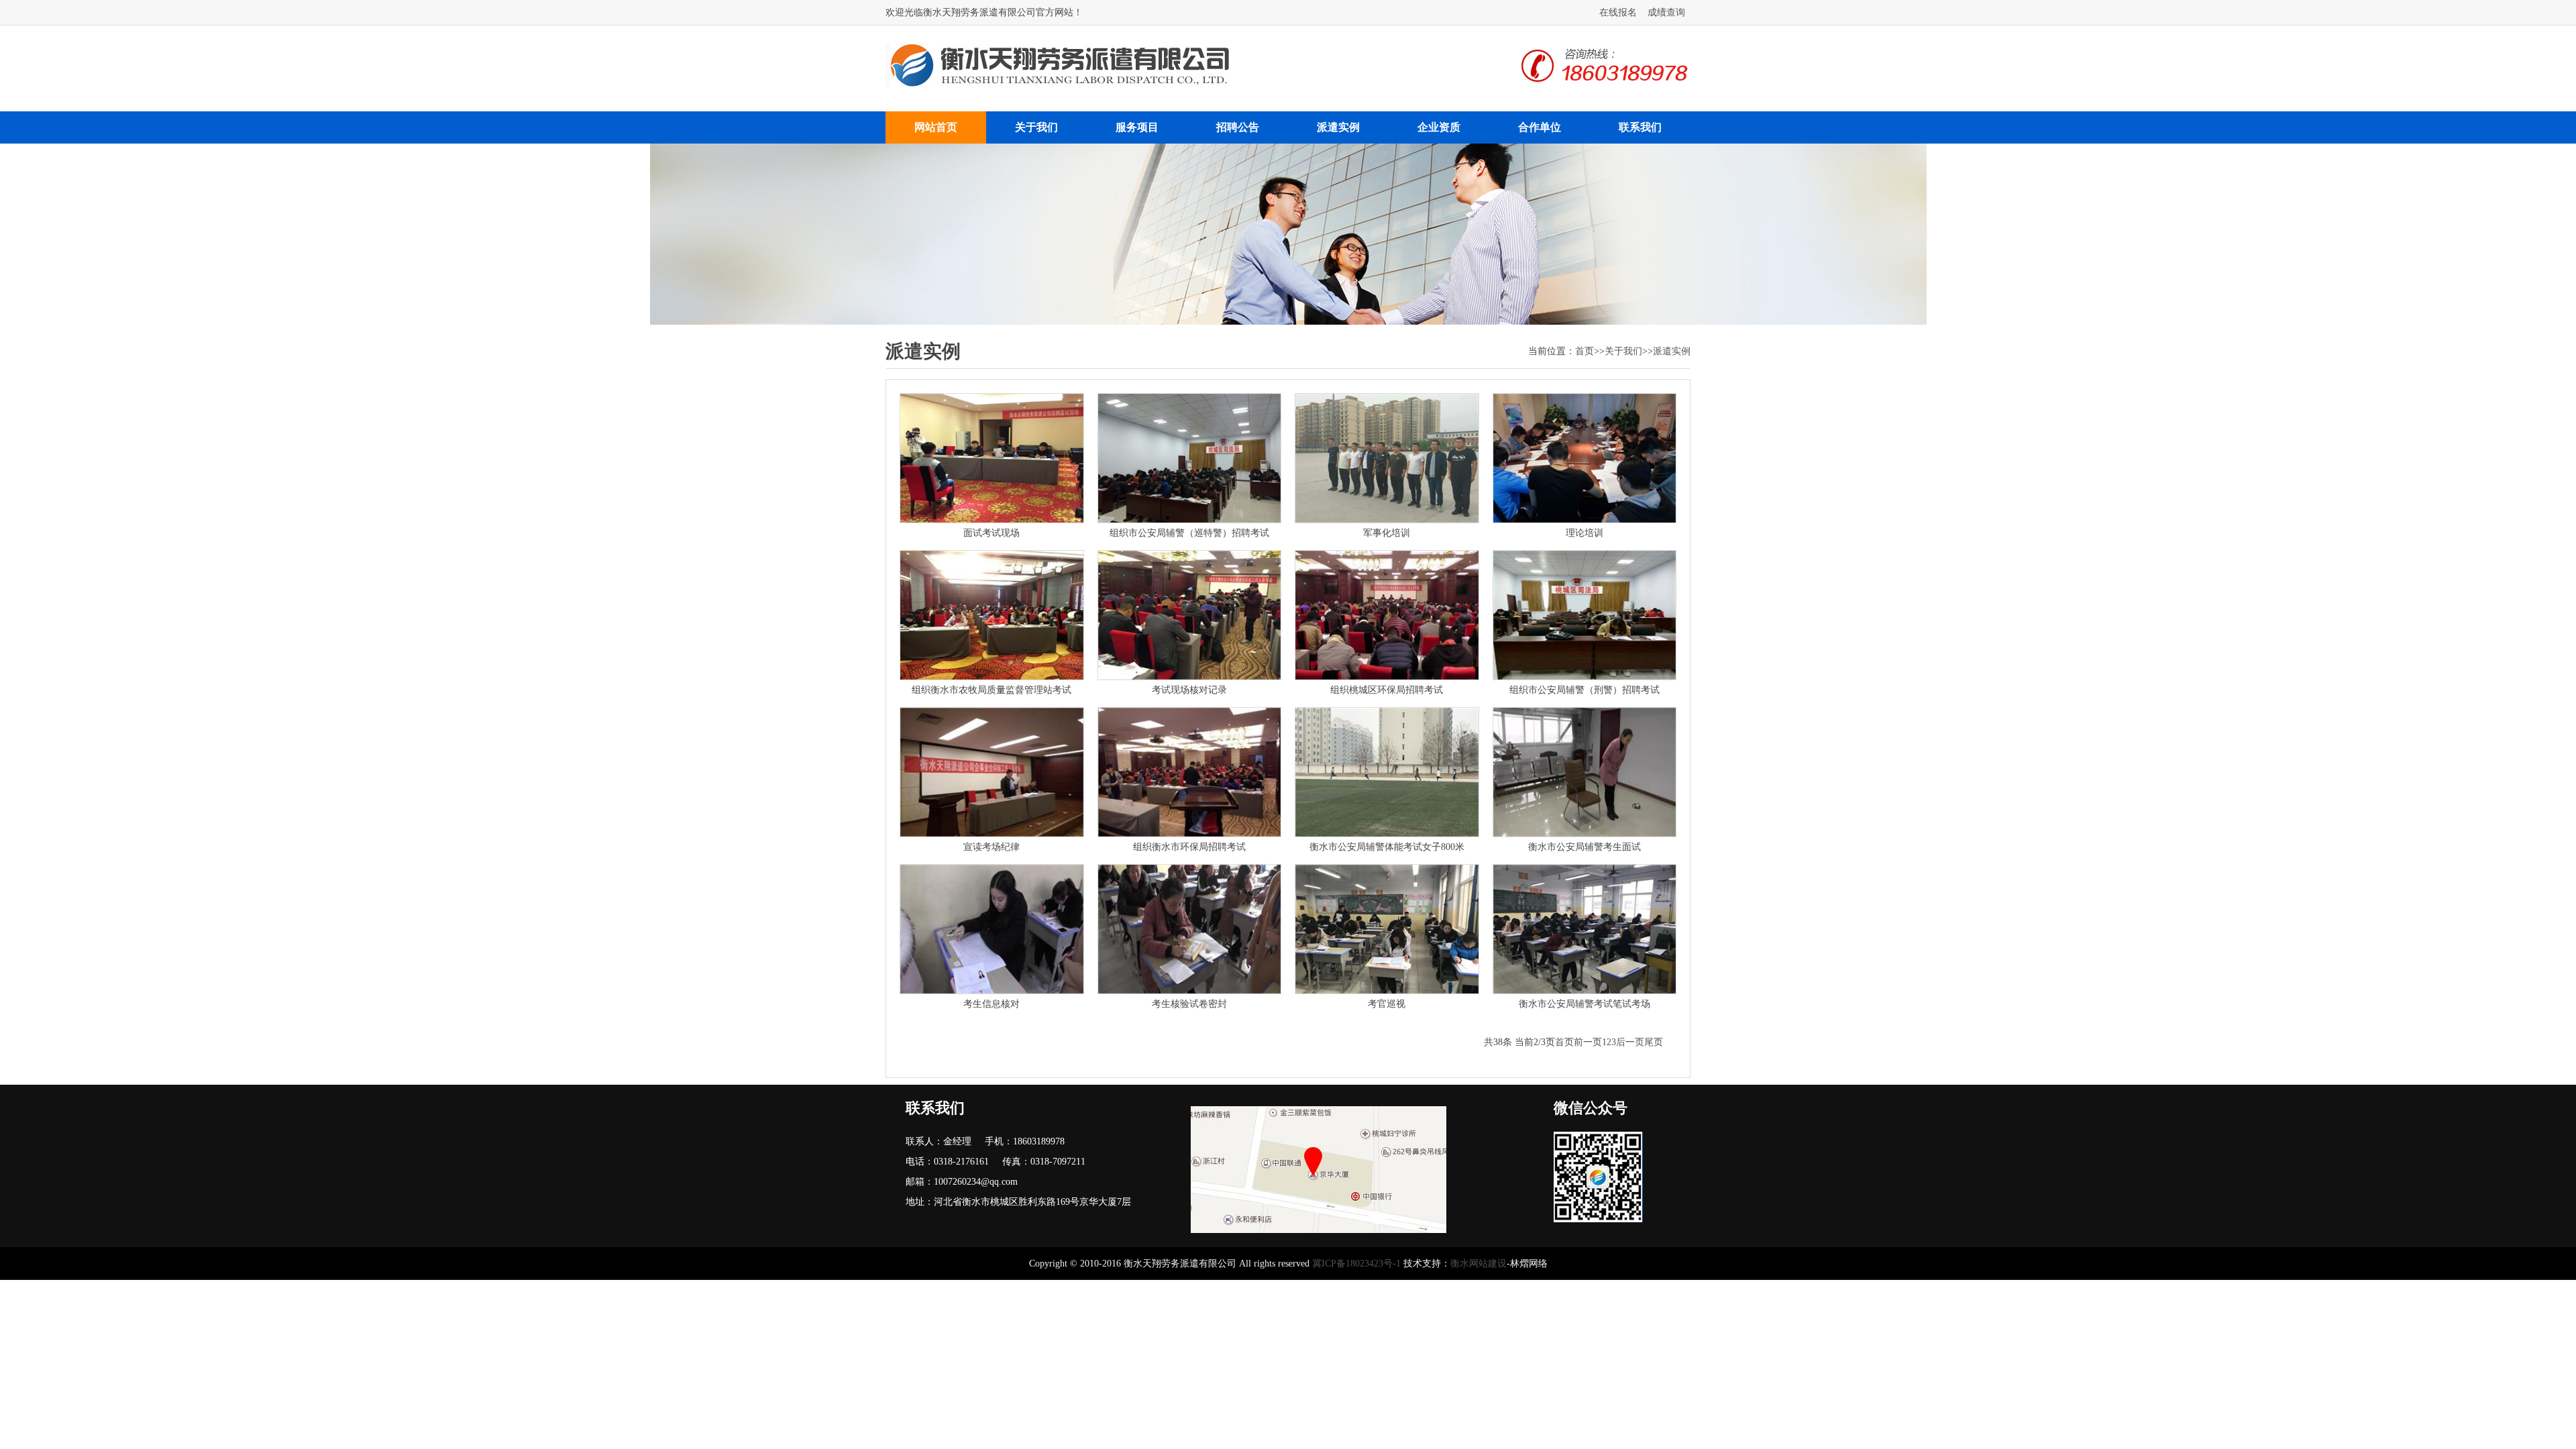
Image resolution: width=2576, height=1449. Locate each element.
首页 (1585, 351)
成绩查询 (1666, 12)
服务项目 (1137, 127)
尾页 (1654, 1042)
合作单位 (1540, 127)
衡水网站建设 (1479, 1264)
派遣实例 (1338, 127)
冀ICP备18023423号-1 (1356, 1264)
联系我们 (1640, 127)
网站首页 (936, 127)
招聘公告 (1238, 127)
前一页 (1588, 1042)
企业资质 (1439, 127)
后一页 (1630, 1042)
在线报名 (1618, 12)
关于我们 (1036, 127)
